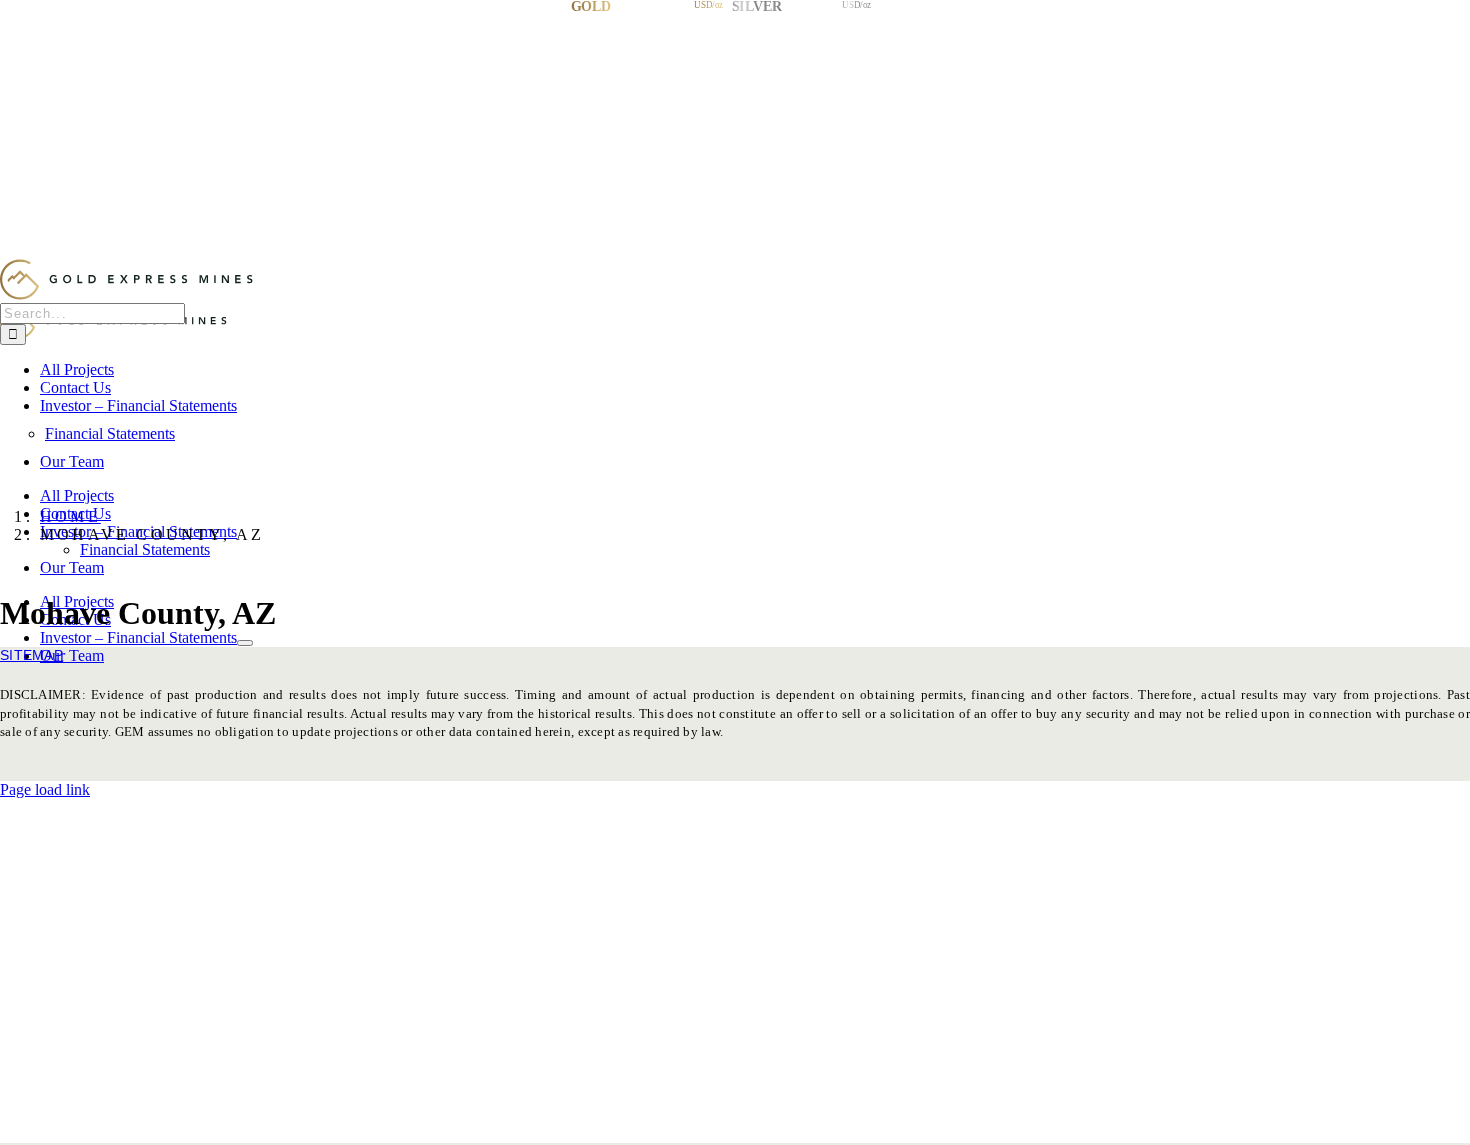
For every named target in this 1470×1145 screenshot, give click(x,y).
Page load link (45, 789)
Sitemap (31, 655)
